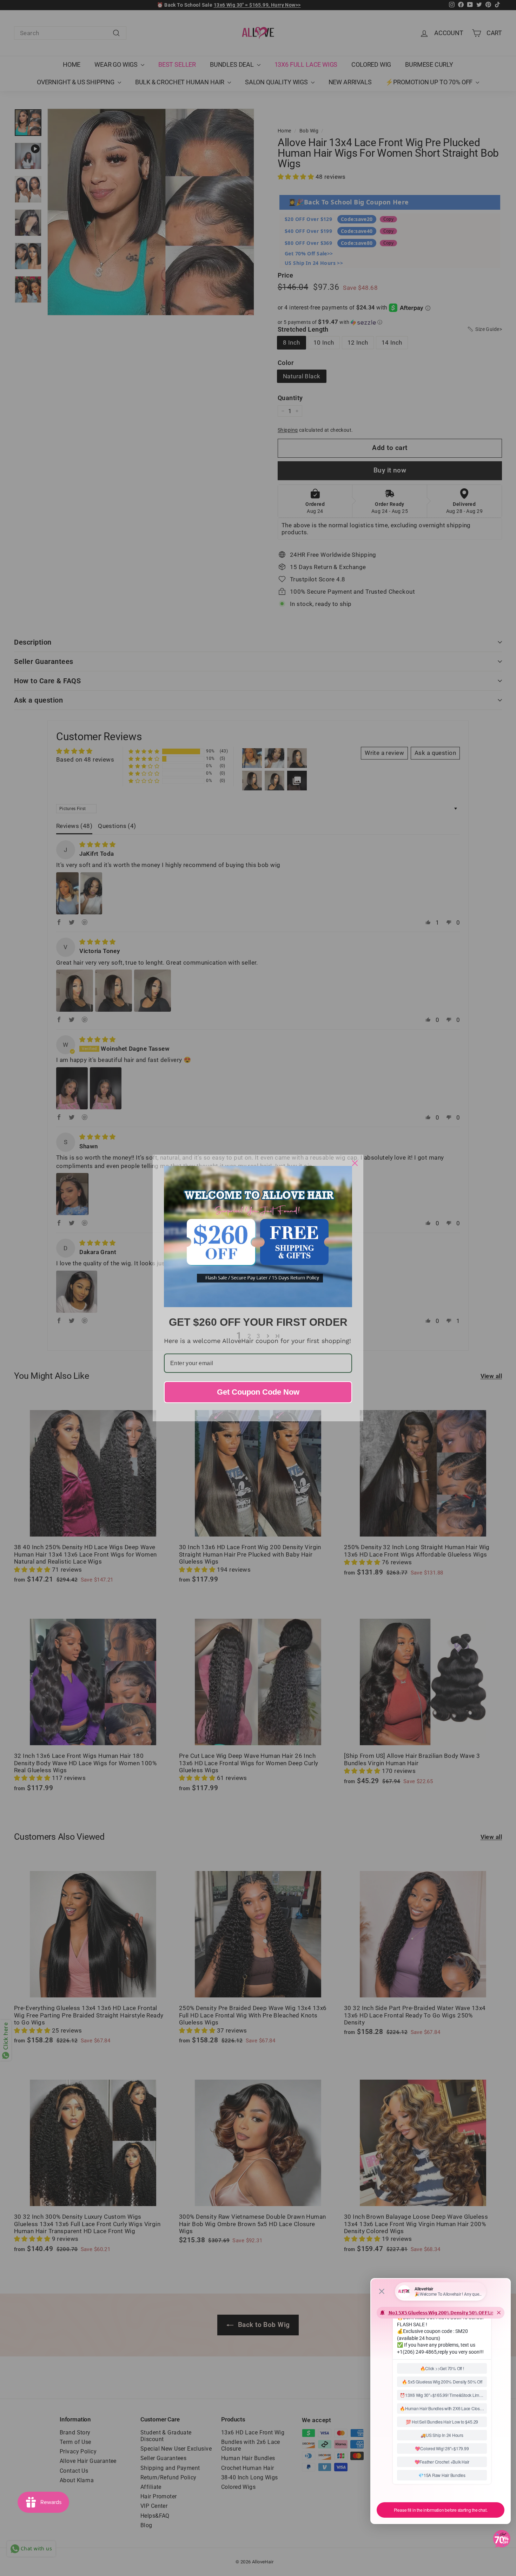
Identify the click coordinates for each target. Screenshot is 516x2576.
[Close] (355, 1163)
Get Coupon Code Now (258, 1392)
